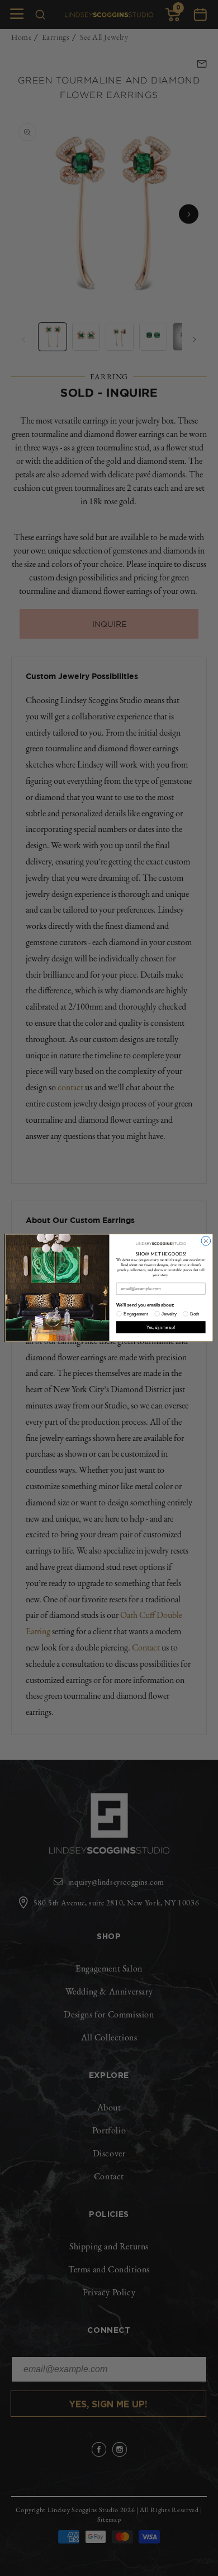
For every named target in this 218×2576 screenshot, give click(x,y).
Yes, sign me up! (161, 1327)
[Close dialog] (206, 1241)
